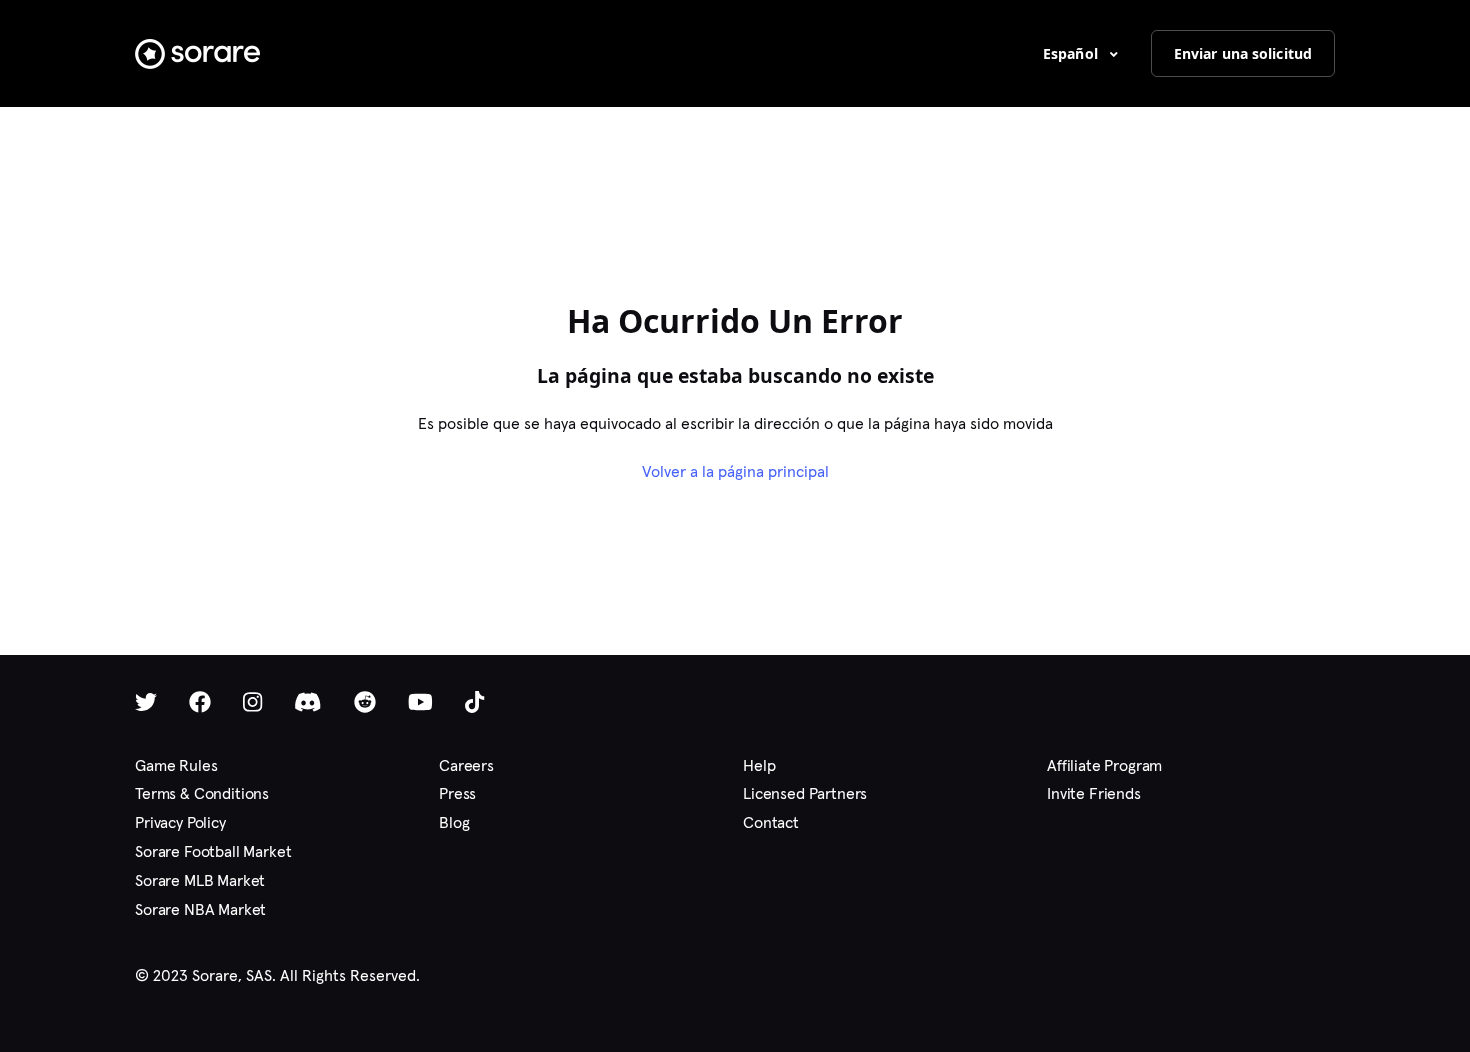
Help (759, 765)
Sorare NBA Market (200, 909)
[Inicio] (197, 54)
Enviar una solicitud (1243, 53)
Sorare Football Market (213, 851)
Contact (771, 822)
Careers (466, 765)
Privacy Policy (180, 822)
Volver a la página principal (735, 471)
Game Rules (176, 765)
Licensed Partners (805, 793)
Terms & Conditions (202, 793)
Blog (454, 822)
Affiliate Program (1104, 765)
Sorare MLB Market (200, 880)
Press (457, 793)
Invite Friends (1094, 793)
